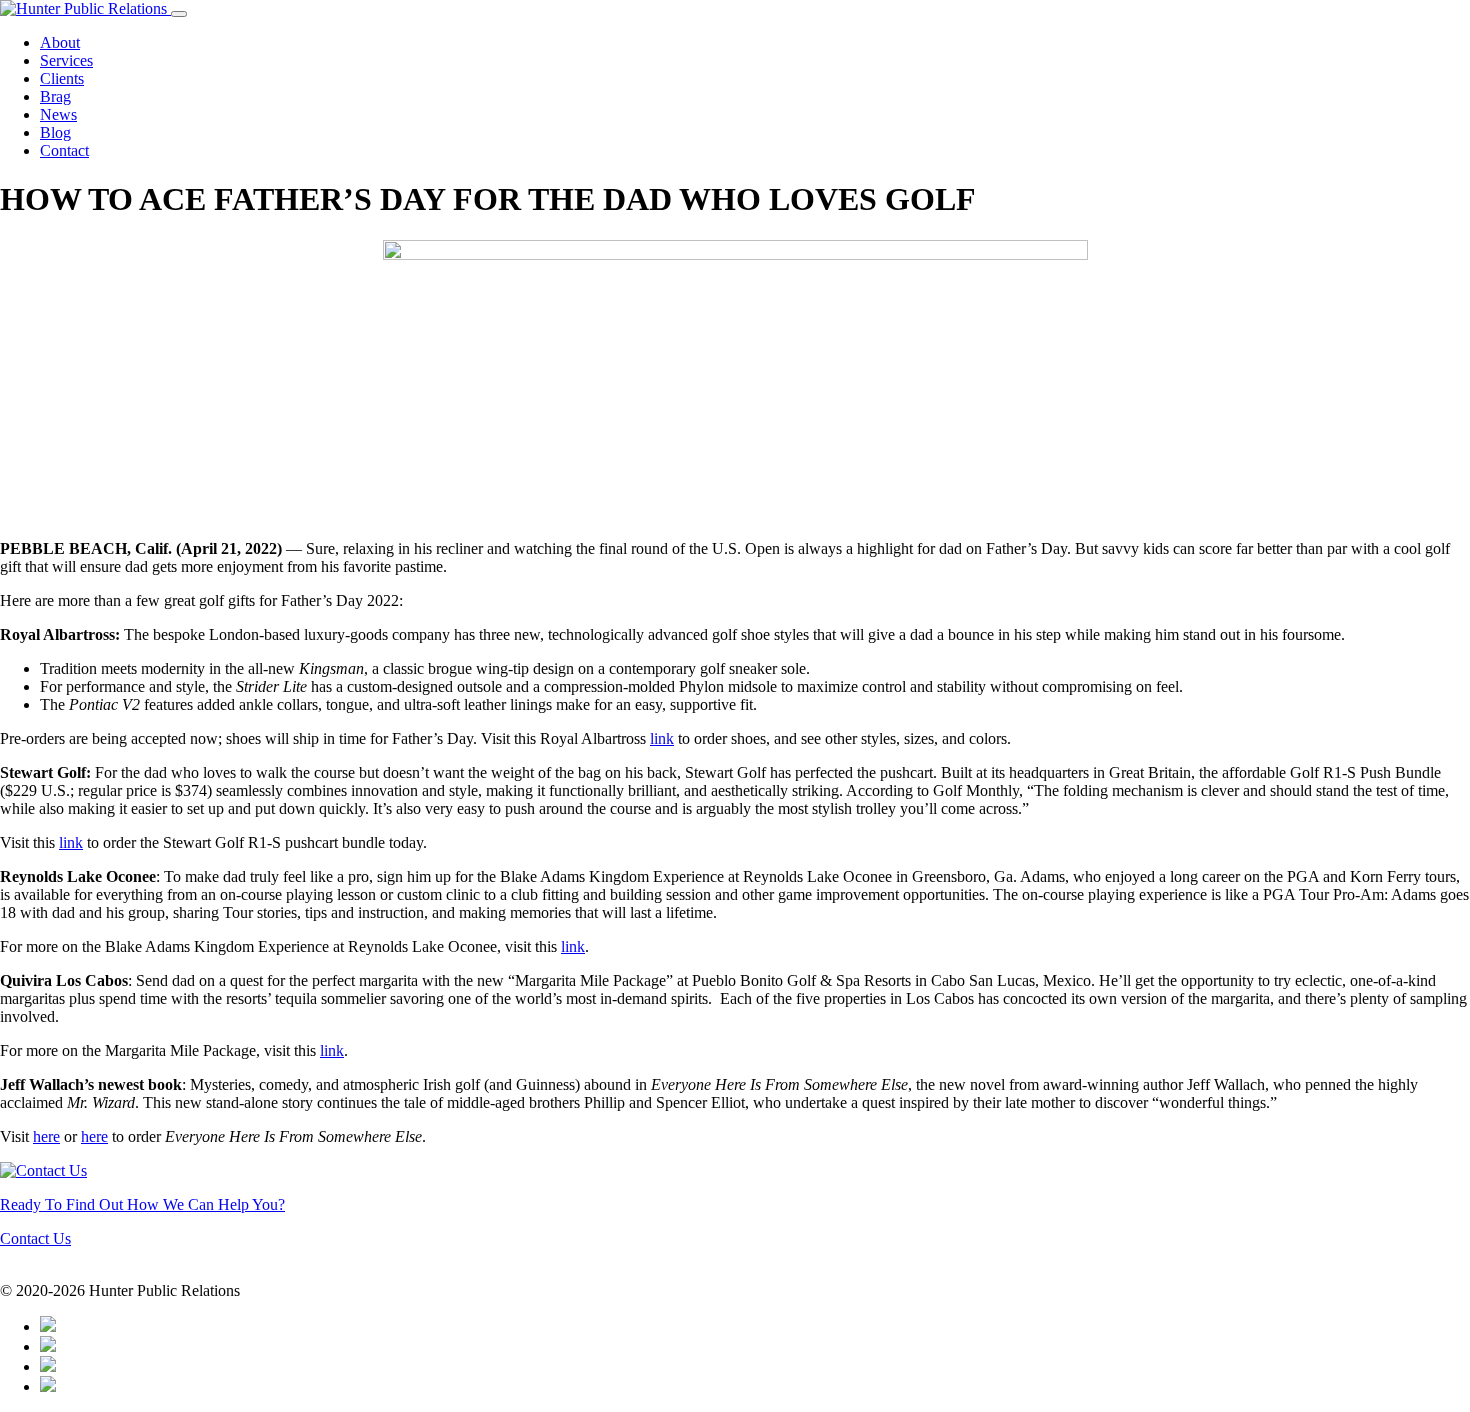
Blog (55, 132)
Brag (55, 96)
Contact (64, 150)
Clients (62, 78)
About (60, 42)
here (46, 1136)
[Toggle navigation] (179, 14)
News (58, 114)
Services (66, 60)
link (662, 738)
